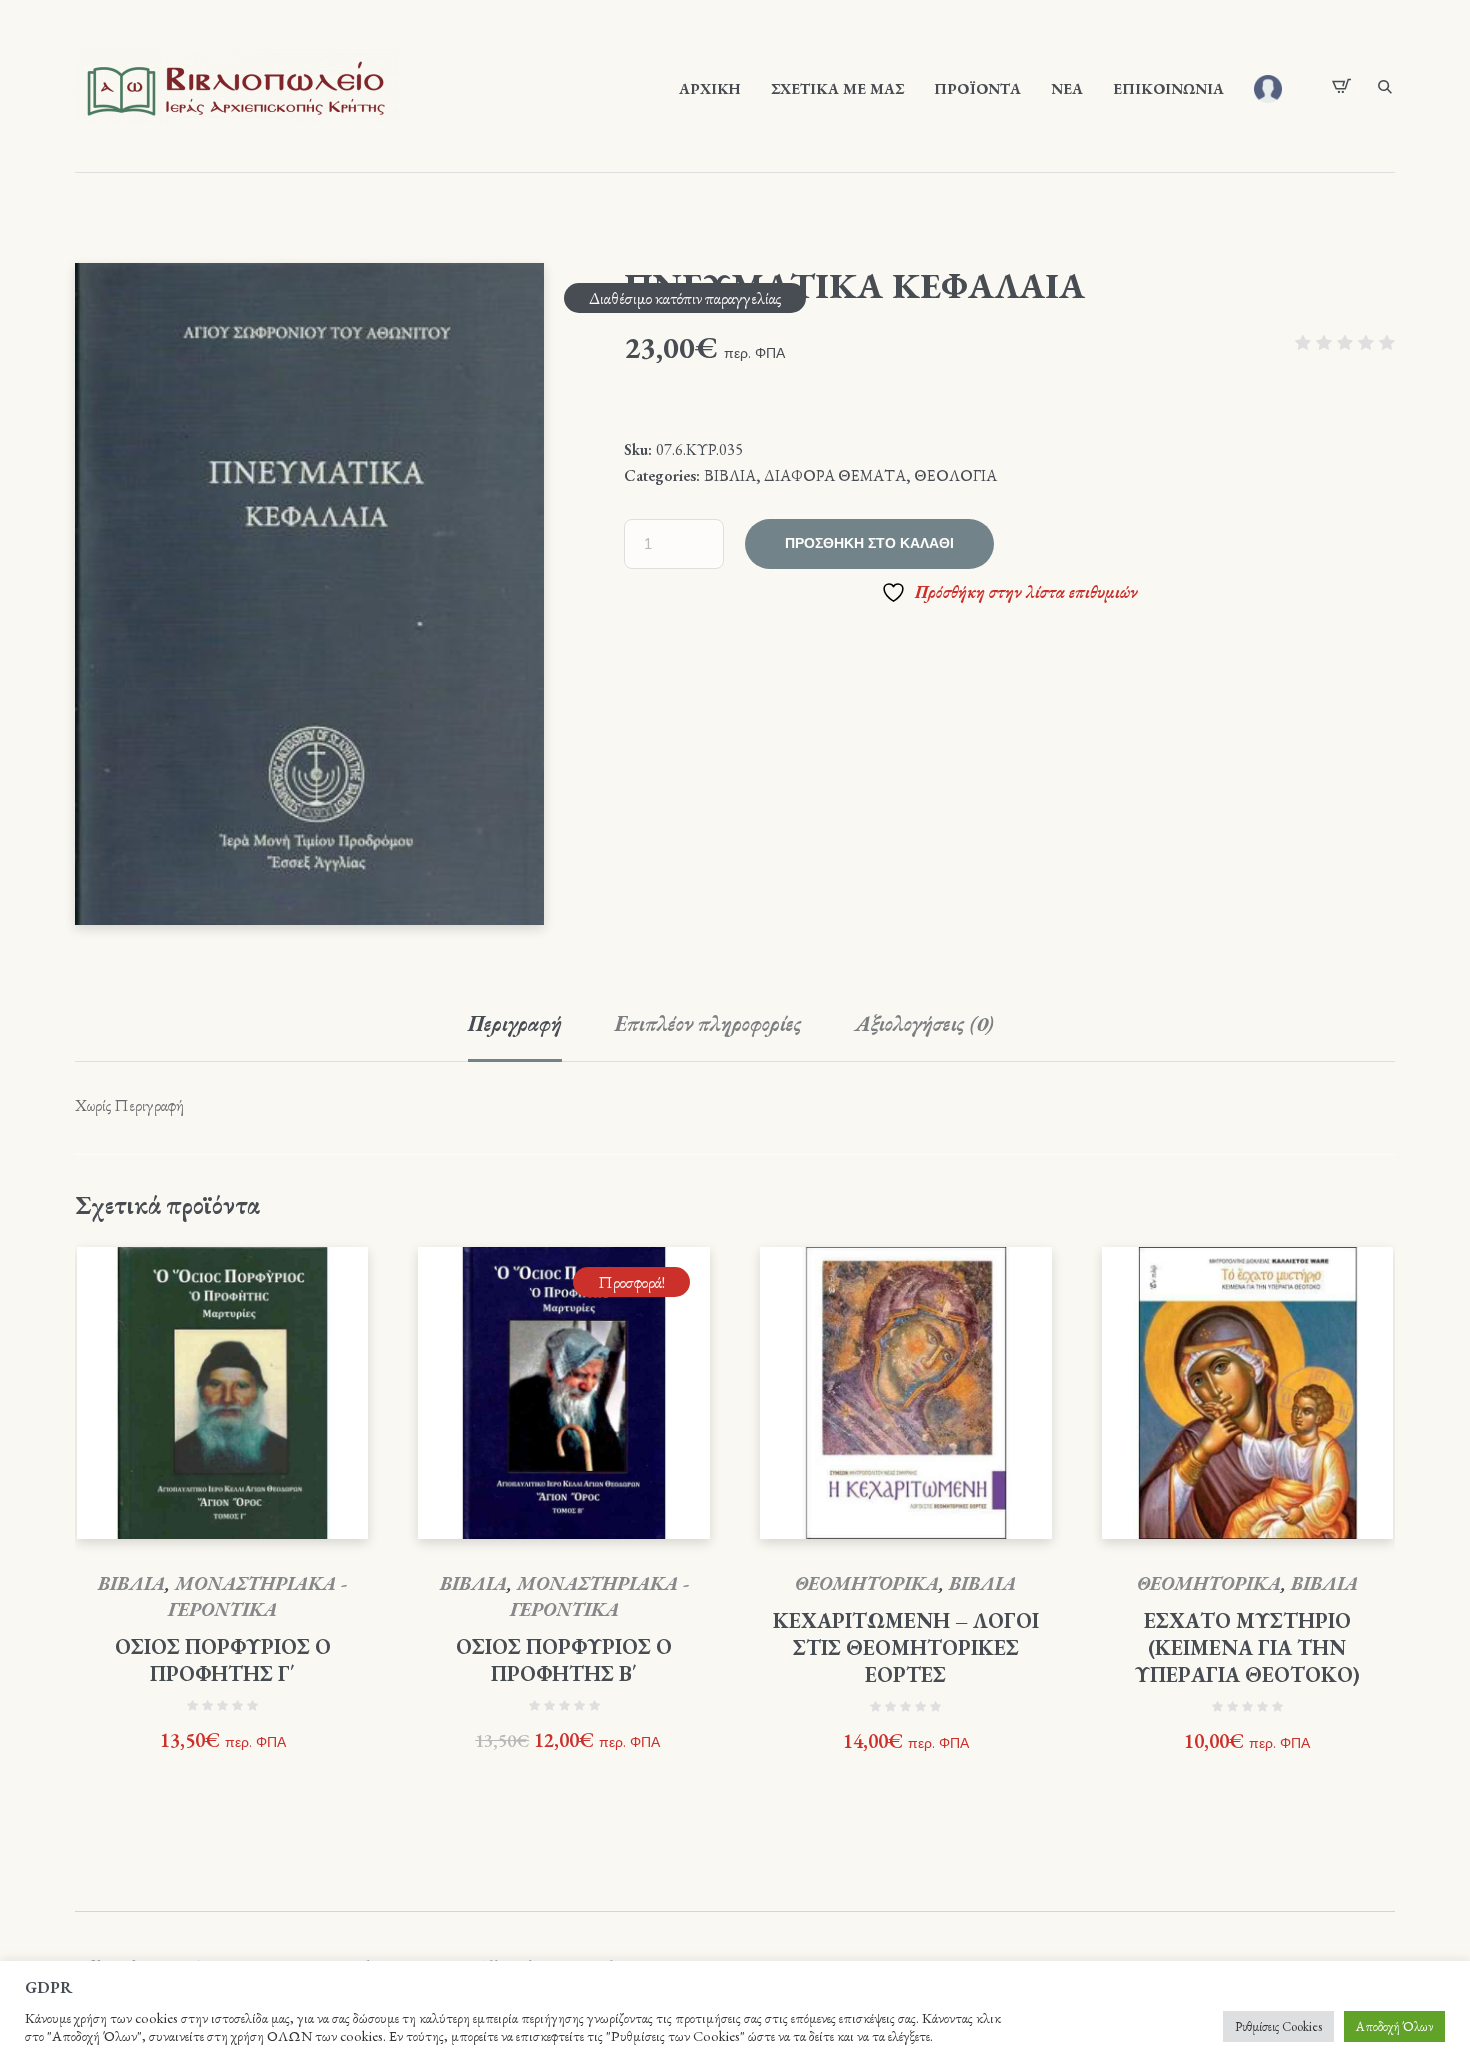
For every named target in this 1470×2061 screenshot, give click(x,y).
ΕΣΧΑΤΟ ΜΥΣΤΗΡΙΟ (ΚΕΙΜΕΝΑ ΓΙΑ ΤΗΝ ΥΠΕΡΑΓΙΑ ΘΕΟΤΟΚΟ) (1247, 1647)
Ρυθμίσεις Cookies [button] (1278, 2026)
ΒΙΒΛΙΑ (730, 475)
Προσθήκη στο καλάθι (869, 543)
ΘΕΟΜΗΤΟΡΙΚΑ (867, 1583)
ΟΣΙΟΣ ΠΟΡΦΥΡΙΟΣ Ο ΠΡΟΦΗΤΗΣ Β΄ (564, 1660)
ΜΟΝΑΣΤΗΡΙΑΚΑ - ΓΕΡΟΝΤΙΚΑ (257, 1596)
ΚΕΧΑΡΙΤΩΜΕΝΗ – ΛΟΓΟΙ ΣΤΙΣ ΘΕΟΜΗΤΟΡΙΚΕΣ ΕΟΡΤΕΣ (906, 1647)
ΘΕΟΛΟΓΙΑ (955, 475)
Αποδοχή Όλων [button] (1394, 2026)
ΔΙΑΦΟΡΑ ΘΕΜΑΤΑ (835, 475)
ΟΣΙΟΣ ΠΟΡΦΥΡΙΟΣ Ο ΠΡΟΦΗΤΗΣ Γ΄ (223, 1660)
